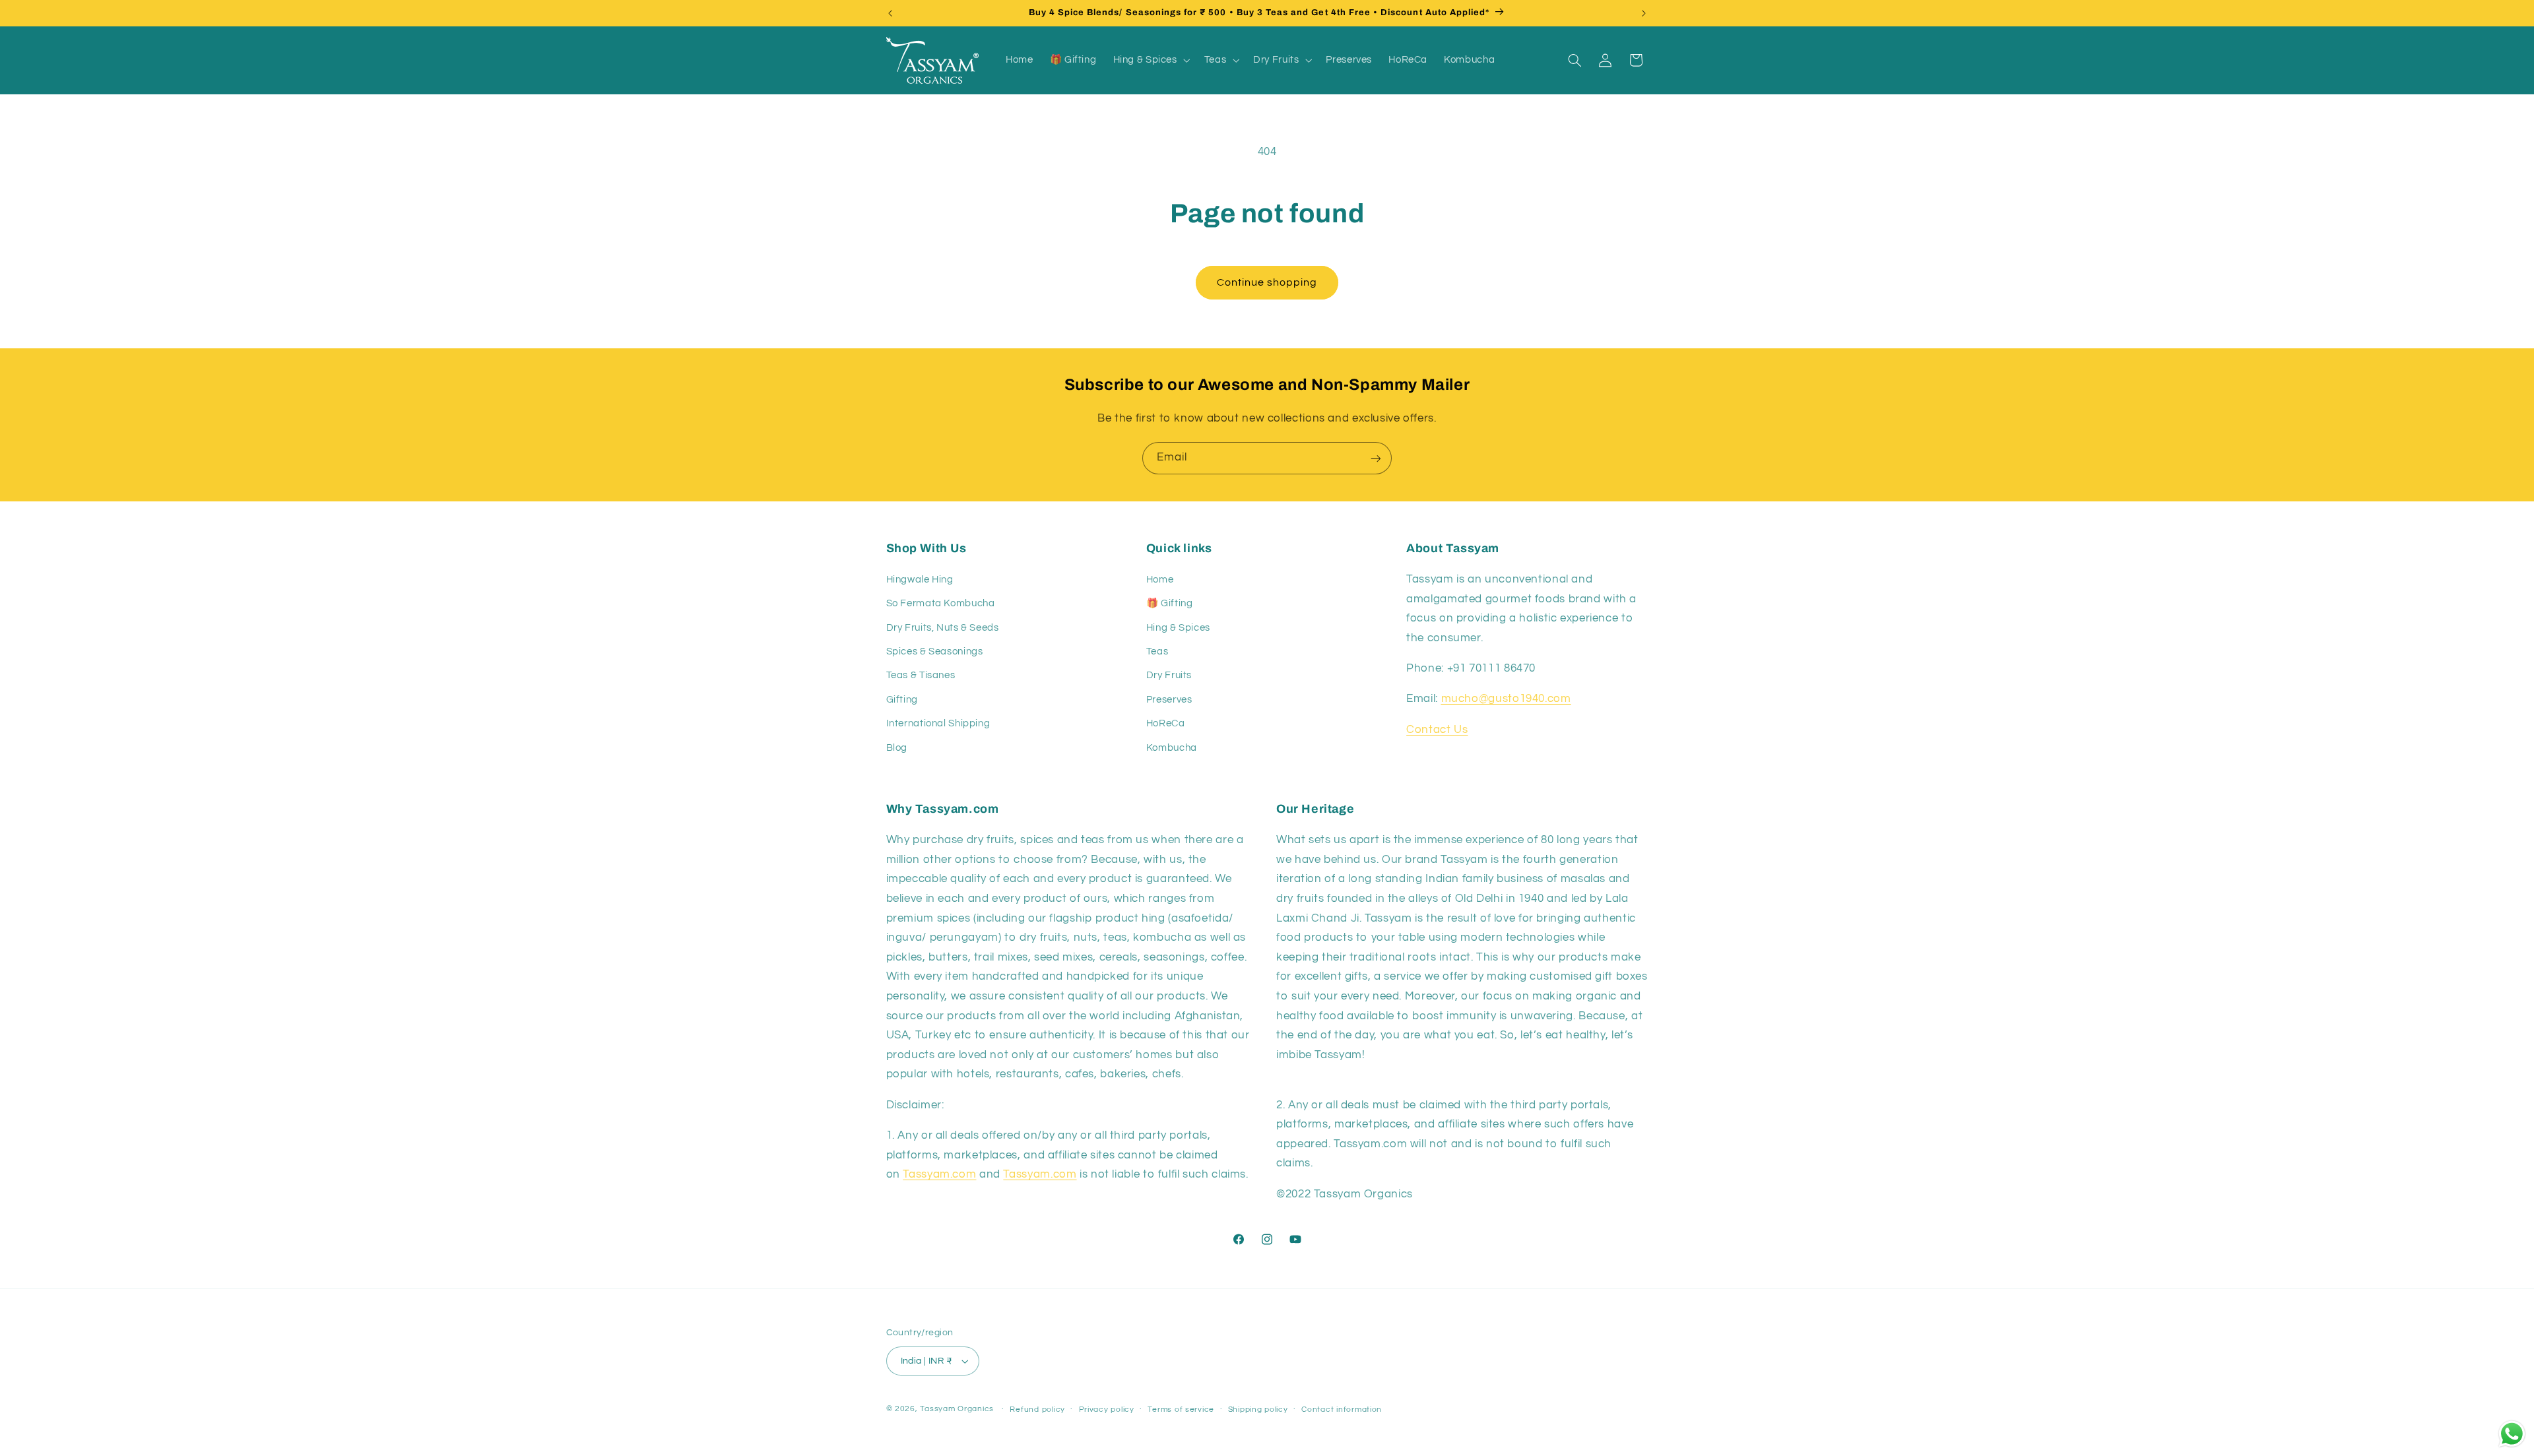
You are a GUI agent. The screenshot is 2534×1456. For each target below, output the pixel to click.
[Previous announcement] (890, 13)
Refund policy (1037, 1409)
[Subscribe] (1376, 458)
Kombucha (1172, 748)
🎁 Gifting (1170, 603)
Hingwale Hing (920, 580)
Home (1160, 580)
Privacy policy (1107, 1409)
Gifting (902, 700)
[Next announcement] (1644, 13)
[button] (1150, 60)
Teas (1157, 651)
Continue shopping (1267, 282)
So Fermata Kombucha (941, 603)
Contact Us (1437, 730)
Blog (897, 748)
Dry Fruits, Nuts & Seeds (943, 628)
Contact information (1342, 1409)
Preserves (1169, 700)
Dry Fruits (1169, 676)
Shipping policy (1258, 1409)
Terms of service (1181, 1409)
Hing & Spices (1178, 628)
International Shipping (938, 723)
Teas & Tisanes (921, 676)
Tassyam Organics (957, 1409)
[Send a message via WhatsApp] (2512, 1434)
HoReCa (1166, 723)
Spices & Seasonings (935, 651)
